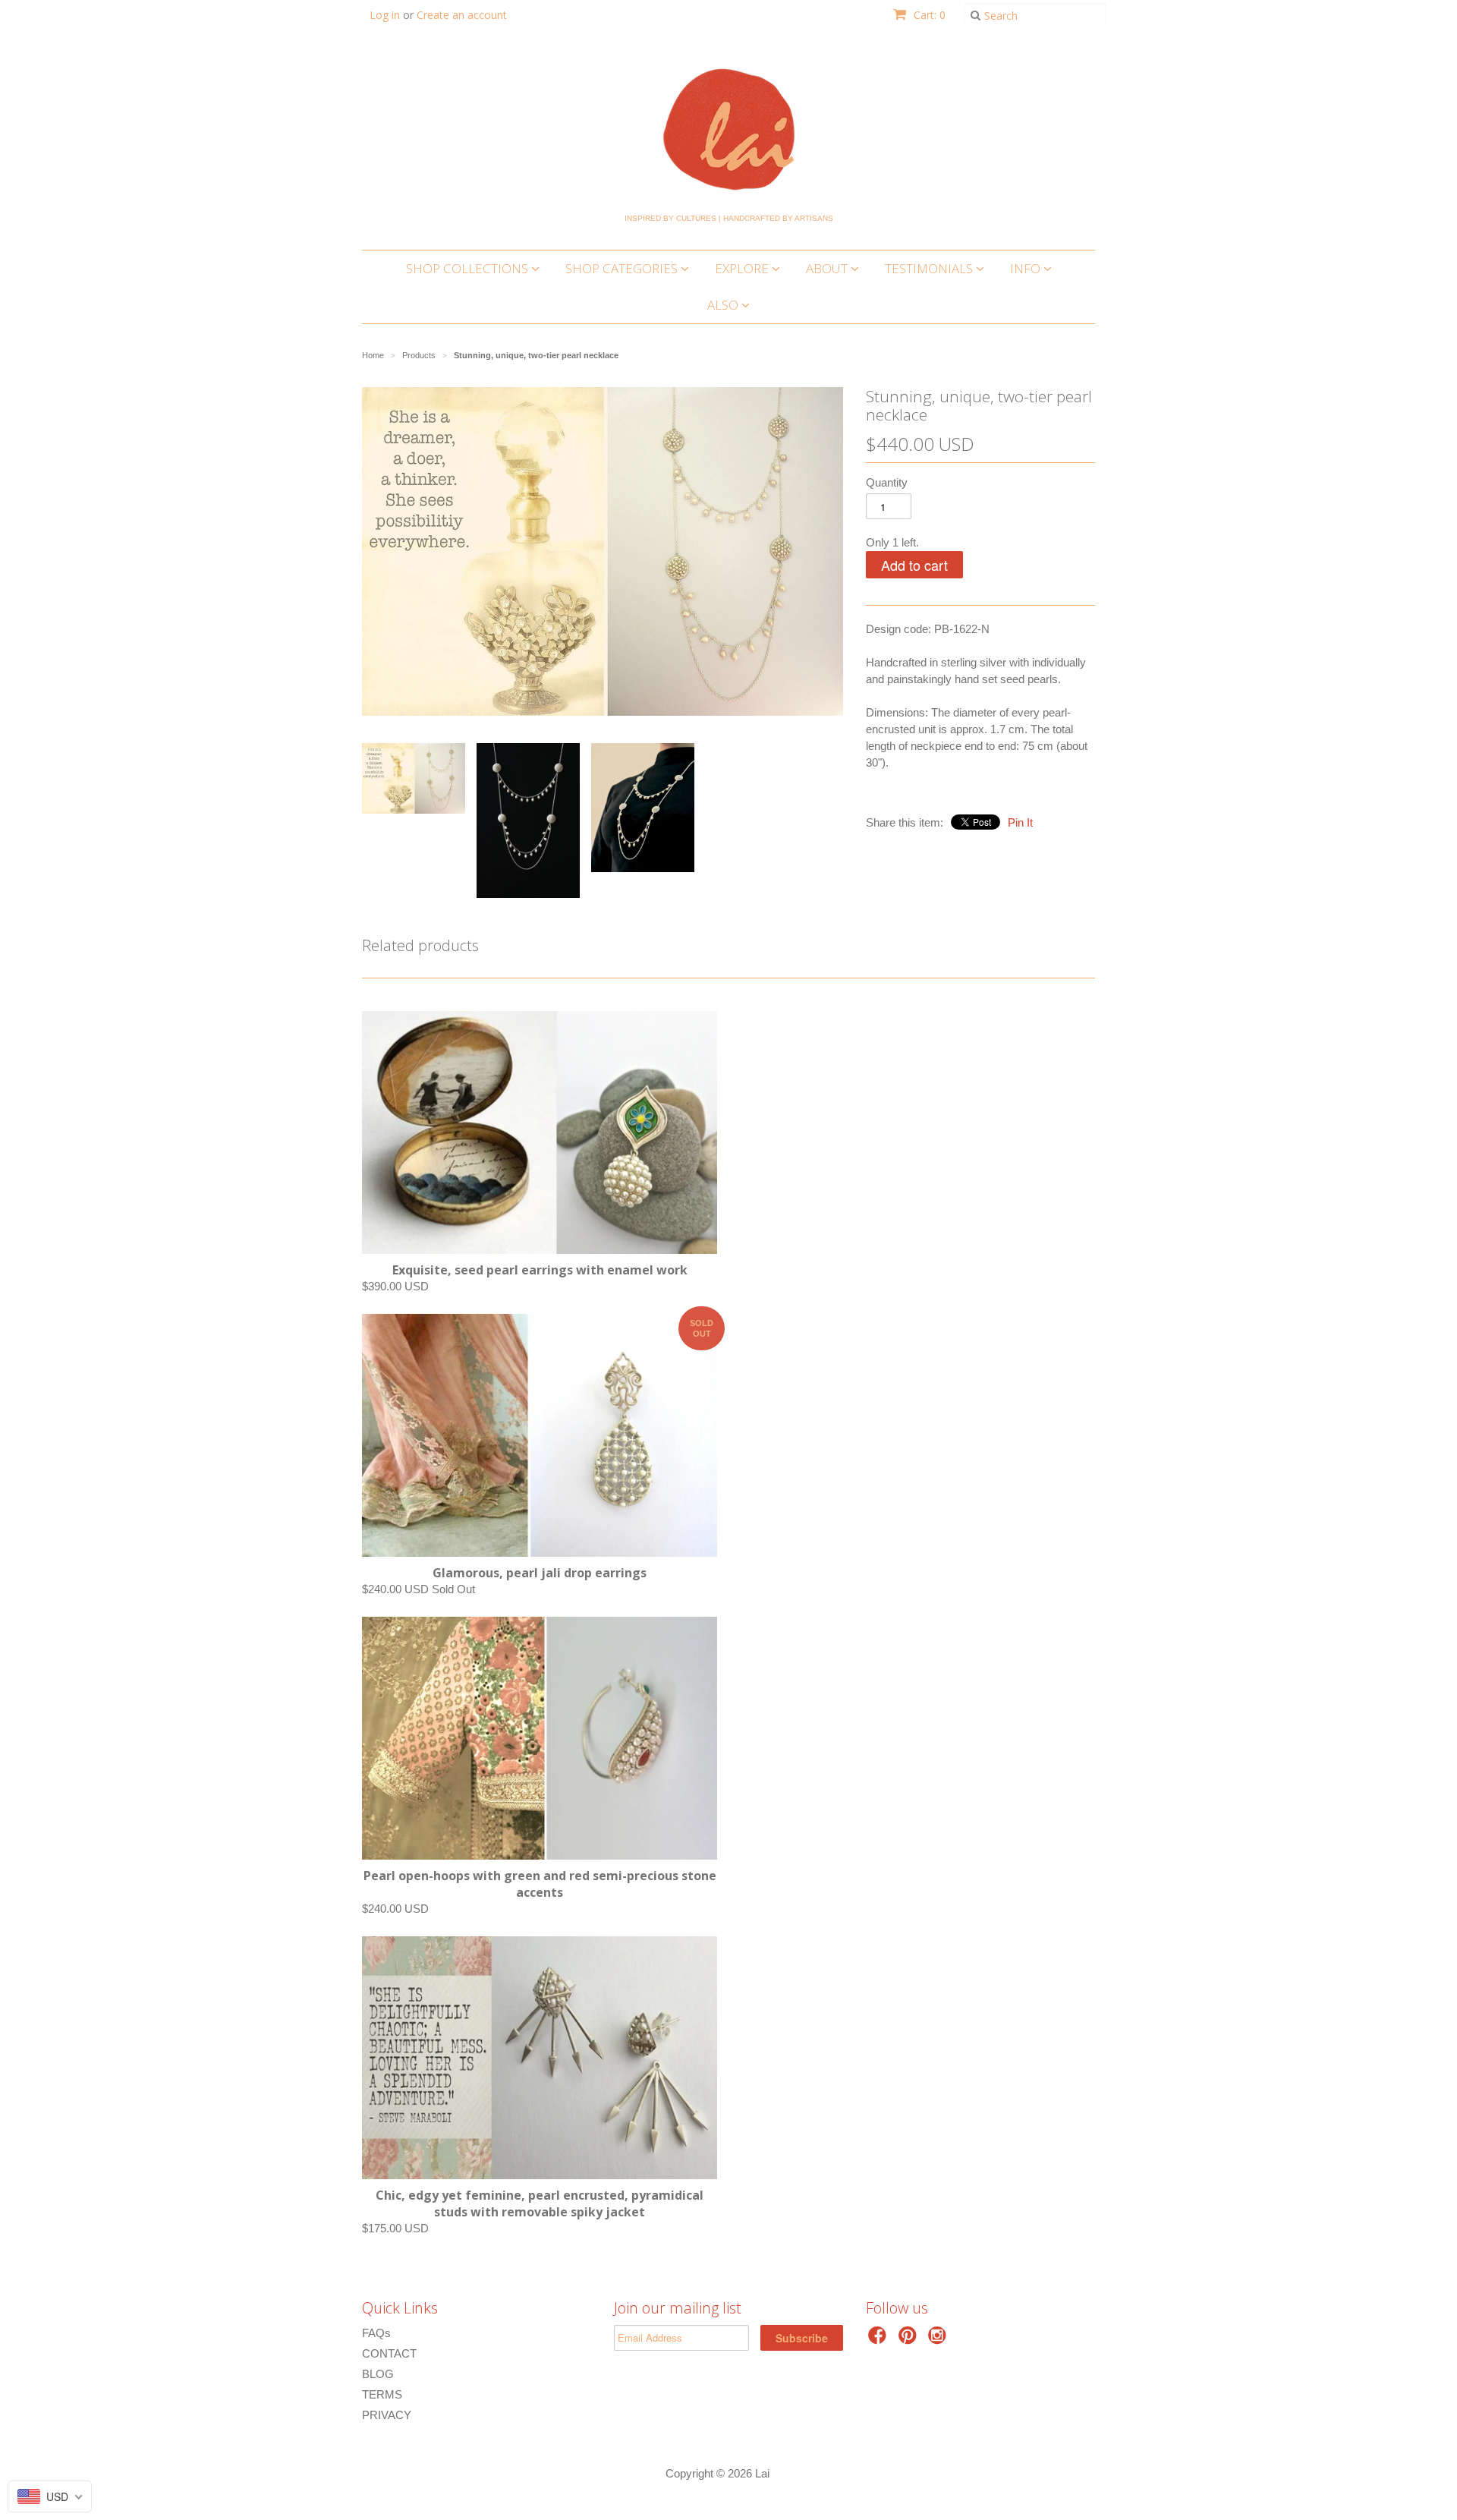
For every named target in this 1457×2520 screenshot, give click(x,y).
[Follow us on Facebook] (880, 2340)
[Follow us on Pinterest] (910, 2340)
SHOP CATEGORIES (623, 268)
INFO (1027, 268)
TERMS (382, 2394)
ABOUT (828, 268)
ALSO (724, 305)
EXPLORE (743, 268)
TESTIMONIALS (930, 268)
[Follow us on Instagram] (939, 2340)
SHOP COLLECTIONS (469, 268)
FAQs (376, 2333)
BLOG (378, 2374)
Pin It (1020, 822)
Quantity (887, 482)
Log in (385, 15)
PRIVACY (387, 2415)
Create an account (462, 15)
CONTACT (389, 2353)
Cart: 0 (928, 15)
